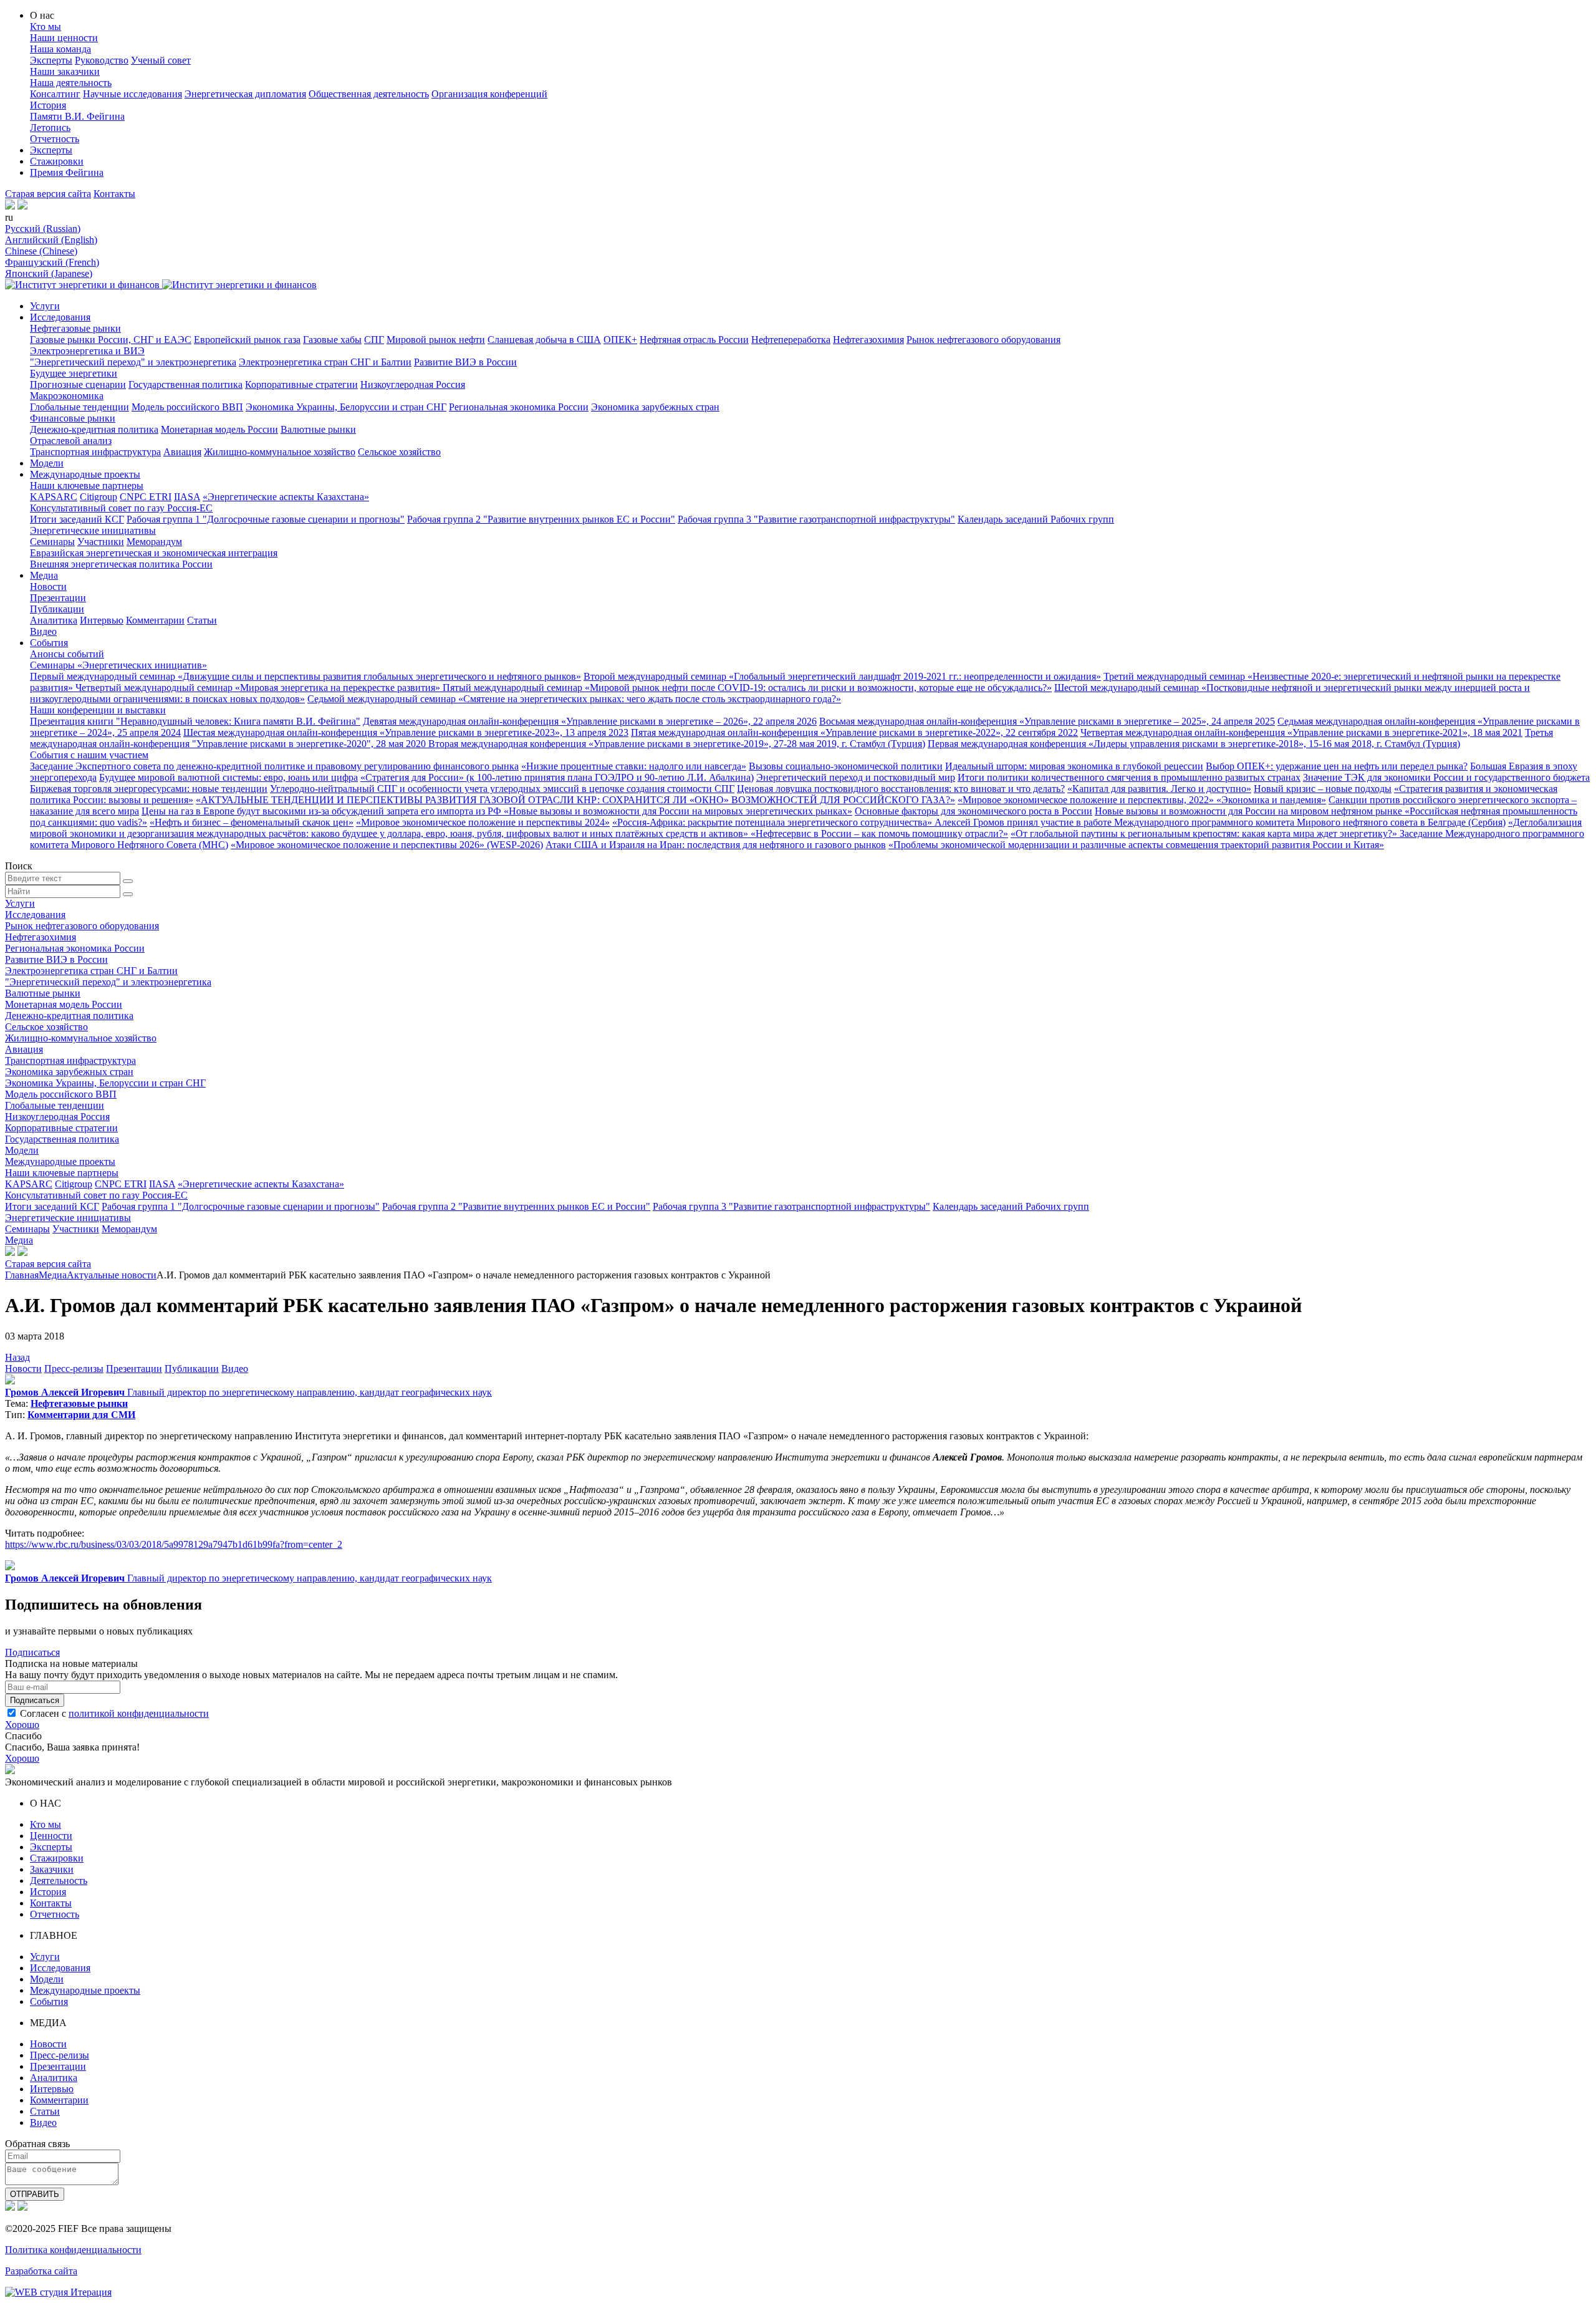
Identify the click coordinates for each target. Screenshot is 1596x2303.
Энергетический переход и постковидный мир (856, 777)
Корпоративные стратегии (301, 384)
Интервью (102, 620)
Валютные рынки (318, 429)
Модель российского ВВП (187, 407)
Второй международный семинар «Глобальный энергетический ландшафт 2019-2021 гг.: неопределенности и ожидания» (842, 676)
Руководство (102, 60)
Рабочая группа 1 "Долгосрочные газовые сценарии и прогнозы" (266, 519)
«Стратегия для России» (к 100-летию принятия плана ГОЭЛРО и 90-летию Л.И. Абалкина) (557, 777)
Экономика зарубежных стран (655, 407)
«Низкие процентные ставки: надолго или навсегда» (634, 766)
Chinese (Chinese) (41, 251)
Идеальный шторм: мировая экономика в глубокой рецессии (1074, 766)
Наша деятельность (71, 83)
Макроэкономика (67, 396)
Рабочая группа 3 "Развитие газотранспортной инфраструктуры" (816, 519)
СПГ (374, 340)
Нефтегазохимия (868, 340)
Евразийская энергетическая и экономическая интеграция (154, 553)
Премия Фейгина (67, 172)
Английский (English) (51, 240)
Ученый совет (161, 60)
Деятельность (59, 1881)
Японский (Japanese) (49, 273)
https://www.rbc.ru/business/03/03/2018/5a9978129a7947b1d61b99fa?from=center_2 (174, 1544)
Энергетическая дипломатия (245, 94)
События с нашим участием (89, 755)
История (48, 105)
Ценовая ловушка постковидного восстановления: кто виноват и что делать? (901, 789)
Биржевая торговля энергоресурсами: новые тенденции (149, 789)
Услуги (45, 306)
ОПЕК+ (620, 340)
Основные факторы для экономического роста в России (973, 811)
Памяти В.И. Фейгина (77, 116)
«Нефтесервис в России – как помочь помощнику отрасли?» (879, 833)
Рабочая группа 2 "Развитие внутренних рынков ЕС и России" (541, 519)
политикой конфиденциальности (139, 1713)
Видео (43, 631)
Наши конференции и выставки (98, 710)
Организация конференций (489, 94)
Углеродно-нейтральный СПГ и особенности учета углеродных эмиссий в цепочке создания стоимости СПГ (502, 789)
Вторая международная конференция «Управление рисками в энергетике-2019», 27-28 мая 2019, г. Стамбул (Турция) (677, 744)
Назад (17, 1357)
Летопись (50, 128)
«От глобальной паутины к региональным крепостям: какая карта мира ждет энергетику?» (1205, 833)
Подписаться (32, 1652)
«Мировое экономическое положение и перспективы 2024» (483, 822)
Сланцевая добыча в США (544, 340)
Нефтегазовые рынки (75, 328)
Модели (47, 463)
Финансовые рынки (73, 418)
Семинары (52, 542)
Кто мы (46, 27)
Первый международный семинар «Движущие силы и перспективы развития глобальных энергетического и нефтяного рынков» (305, 676)
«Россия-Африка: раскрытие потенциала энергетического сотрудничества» (773, 822)
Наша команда (60, 49)
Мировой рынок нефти (436, 340)
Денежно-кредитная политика (94, 429)
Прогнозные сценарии (78, 384)
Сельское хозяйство (399, 452)
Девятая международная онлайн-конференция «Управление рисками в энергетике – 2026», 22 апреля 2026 (590, 721)
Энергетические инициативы (93, 530)
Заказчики (52, 1869)
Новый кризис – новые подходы (1323, 789)
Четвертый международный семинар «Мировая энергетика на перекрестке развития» (259, 688)
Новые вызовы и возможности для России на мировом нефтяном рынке (1250, 811)
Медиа (44, 575)
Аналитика (54, 620)
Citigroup (99, 497)
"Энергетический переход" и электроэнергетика (133, 362)
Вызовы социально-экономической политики (846, 766)
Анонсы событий (67, 654)
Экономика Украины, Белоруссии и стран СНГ (346, 407)
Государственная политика (185, 384)
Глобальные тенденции (79, 407)
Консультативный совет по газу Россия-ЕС (121, 508)
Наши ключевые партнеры (87, 485)
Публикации (57, 609)
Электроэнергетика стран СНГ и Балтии (325, 362)
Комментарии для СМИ (81, 1415)
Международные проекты (85, 474)
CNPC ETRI (146, 497)
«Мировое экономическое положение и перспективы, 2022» (1087, 800)
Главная (22, 1275)
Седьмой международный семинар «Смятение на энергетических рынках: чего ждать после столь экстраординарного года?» (574, 699)
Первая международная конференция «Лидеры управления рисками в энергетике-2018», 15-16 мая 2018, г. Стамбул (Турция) (1194, 744)
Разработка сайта (41, 2271)
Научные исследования (132, 94)
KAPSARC (54, 497)
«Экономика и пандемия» (1271, 800)
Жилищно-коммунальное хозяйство (280, 452)
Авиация (182, 452)
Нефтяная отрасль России (694, 340)
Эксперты (51, 60)
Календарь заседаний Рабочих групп (1036, 519)
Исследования (60, 317)
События (49, 643)
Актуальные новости (112, 1275)
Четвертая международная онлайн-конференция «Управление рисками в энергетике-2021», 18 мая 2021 (1301, 732)
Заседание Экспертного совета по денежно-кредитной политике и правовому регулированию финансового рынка (274, 766)
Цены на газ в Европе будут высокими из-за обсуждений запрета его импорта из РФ (323, 811)
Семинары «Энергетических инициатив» (118, 665)
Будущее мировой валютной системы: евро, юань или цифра (228, 777)
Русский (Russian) (43, 229)
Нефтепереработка (791, 340)
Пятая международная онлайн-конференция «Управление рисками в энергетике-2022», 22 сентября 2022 (854, 732)
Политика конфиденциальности (73, 2250)
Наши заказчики (65, 71)
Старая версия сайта (48, 194)
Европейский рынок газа (247, 340)
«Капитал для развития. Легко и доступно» (1159, 789)
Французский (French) (52, 262)
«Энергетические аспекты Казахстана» (286, 497)
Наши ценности (64, 38)
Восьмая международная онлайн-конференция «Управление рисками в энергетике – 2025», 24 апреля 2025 (1047, 721)
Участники (101, 542)
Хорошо (22, 1725)
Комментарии (155, 620)
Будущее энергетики (74, 373)
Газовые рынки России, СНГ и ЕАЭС (111, 340)
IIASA (187, 497)
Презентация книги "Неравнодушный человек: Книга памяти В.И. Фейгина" (195, 721)
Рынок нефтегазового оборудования (983, 340)
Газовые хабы (332, 340)
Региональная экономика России (519, 407)
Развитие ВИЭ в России (465, 362)
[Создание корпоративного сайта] (58, 2292)
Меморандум (154, 542)
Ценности (51, 1836)
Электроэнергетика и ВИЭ (87, 351)
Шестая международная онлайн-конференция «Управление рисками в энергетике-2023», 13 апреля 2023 (406, 732)
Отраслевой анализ (71, 441)
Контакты (114, 194)
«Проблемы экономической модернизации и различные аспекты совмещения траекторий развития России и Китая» (1136, 845)
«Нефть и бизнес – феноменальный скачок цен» (252, 822)
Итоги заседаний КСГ (77, 519)
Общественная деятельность (369, 94)
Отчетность (55, 139)
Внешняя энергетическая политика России (121, 564)
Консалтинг (55, 94)
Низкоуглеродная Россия (413, 384)
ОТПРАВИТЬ (35, 2194)
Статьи (202, 620)
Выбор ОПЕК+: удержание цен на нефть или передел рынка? (1337, 766)
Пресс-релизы (74, 1369)
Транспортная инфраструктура (95, 452)
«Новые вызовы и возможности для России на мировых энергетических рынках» (678, 811)
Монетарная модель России (219, 429)
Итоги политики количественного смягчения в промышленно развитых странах (1129, 777)
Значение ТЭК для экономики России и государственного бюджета (1446, 777)
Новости (48, 587)
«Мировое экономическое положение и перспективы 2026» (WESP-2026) (387, 845)
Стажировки (57, 161)
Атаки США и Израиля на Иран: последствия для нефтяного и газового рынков (716, 845)
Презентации (58, 598)
